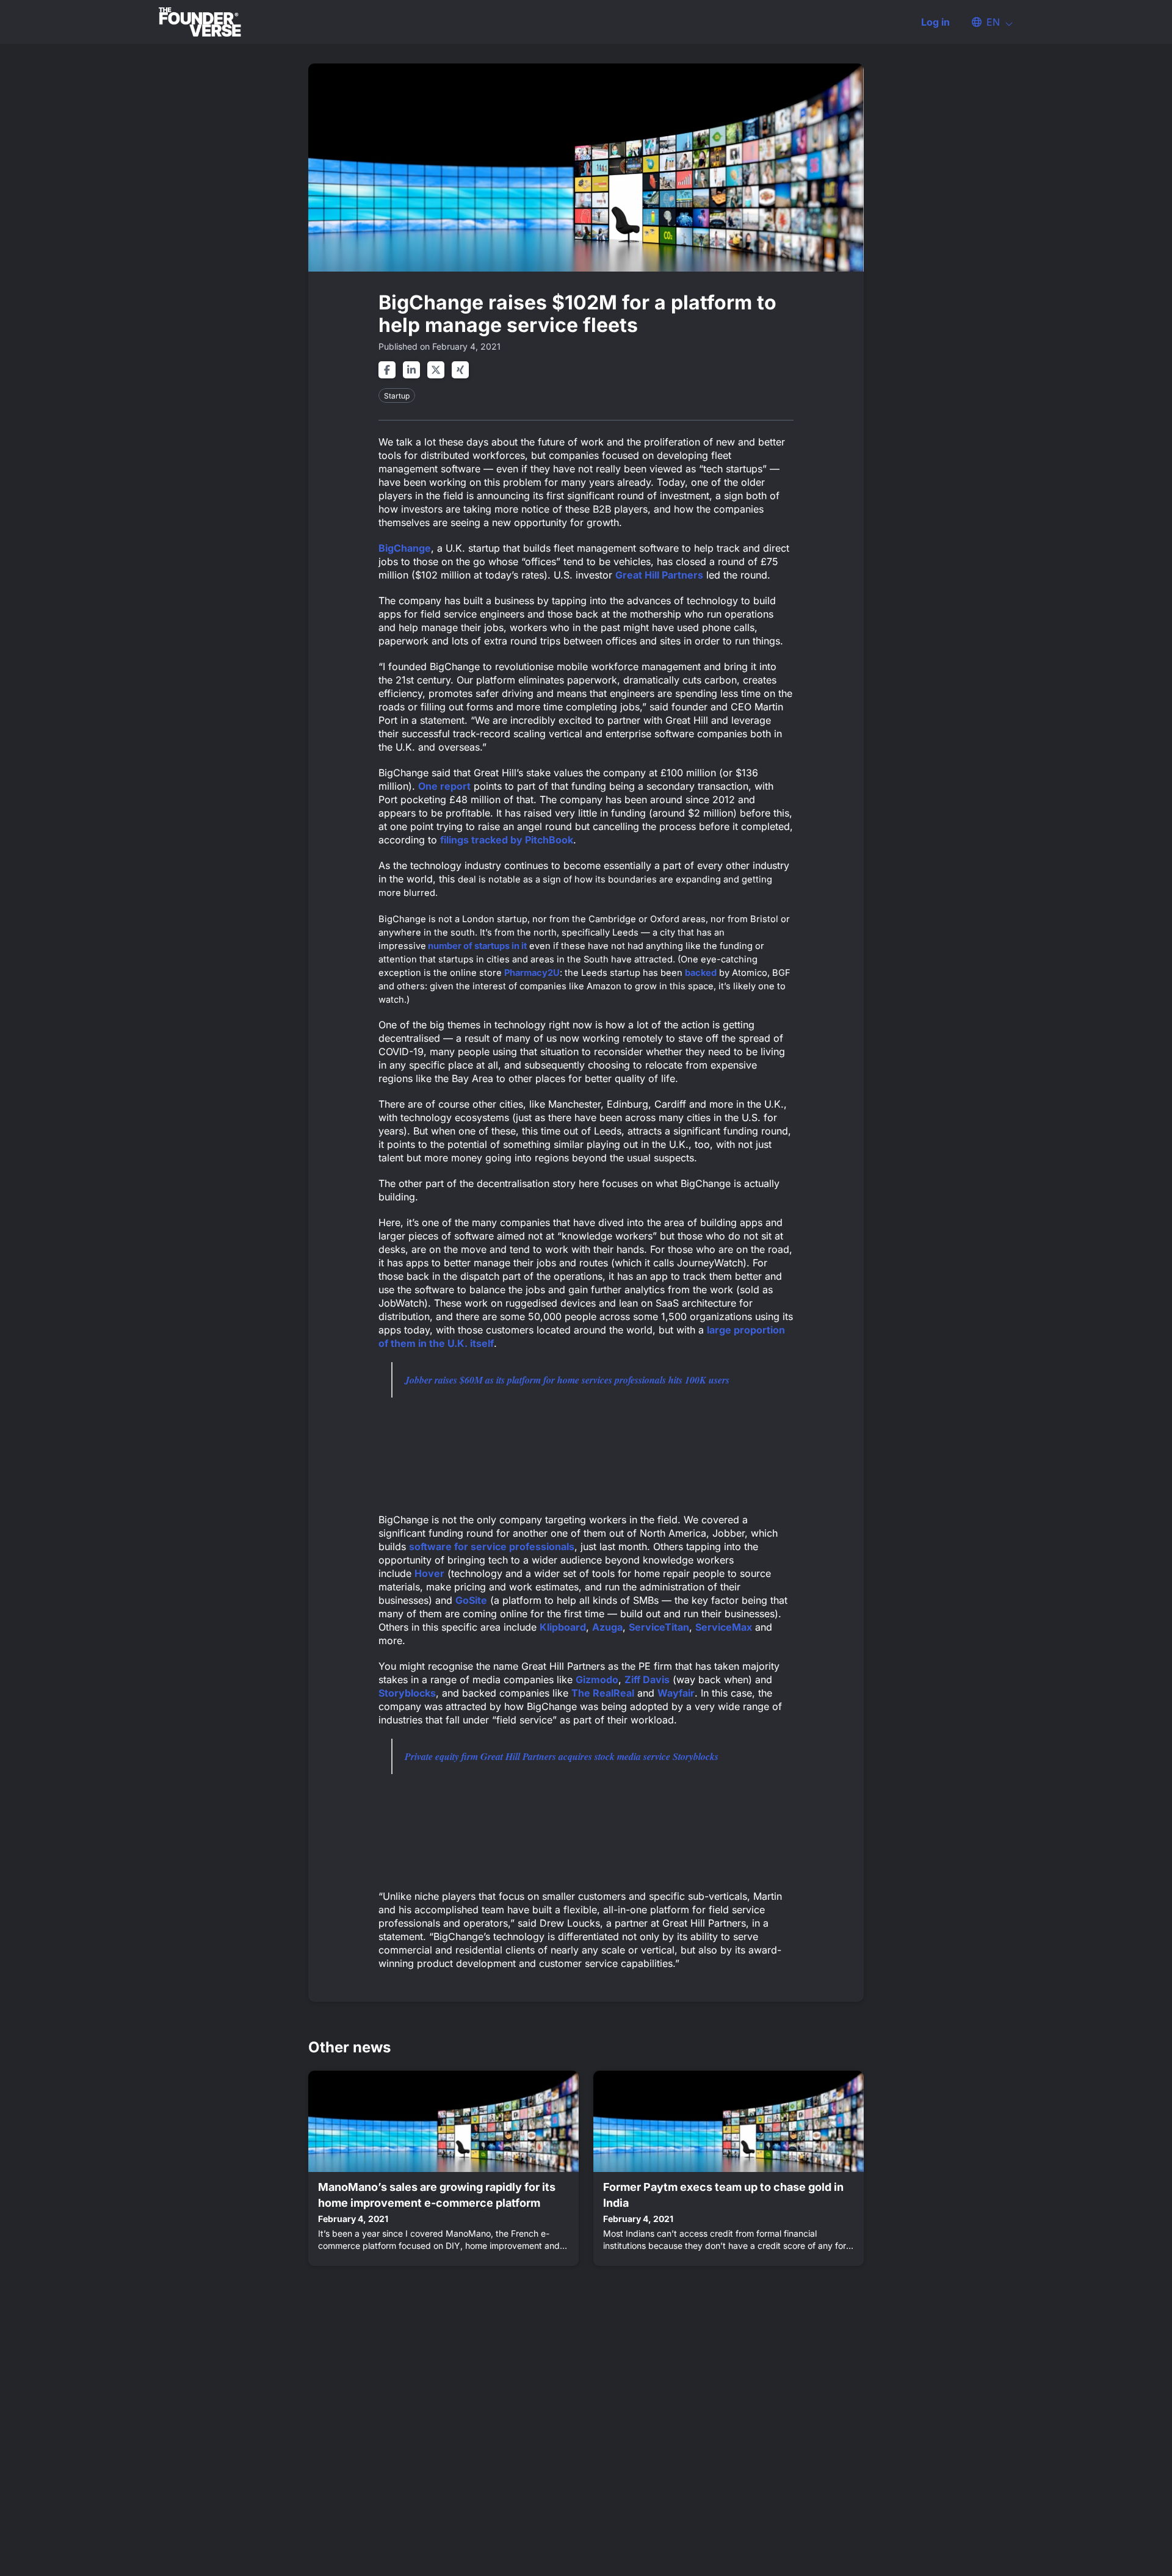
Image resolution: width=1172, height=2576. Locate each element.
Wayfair (676, 1693)
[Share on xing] (460, 370)
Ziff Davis (647, 1679)
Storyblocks (407, 1693)
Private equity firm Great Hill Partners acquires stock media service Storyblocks (562, 1756)
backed (701, 973)
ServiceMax (724, 1627)
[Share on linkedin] (411, 370)
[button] (986, 22)
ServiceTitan (659, 1627)
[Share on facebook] (387, 370)
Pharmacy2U (532, 973)
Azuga (607, 1627)
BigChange (405, 548)
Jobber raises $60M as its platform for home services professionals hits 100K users (567, 1380)
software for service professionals (492, 1546)
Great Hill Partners (659, 575)
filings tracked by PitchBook (507, 840)
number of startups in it (476, 946)
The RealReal (603, 1693)
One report (444, 786)
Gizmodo (597, 1679)
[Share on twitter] (436, 370)
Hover (429, 1573)
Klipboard (563, 1627)
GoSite (471, 1600)
